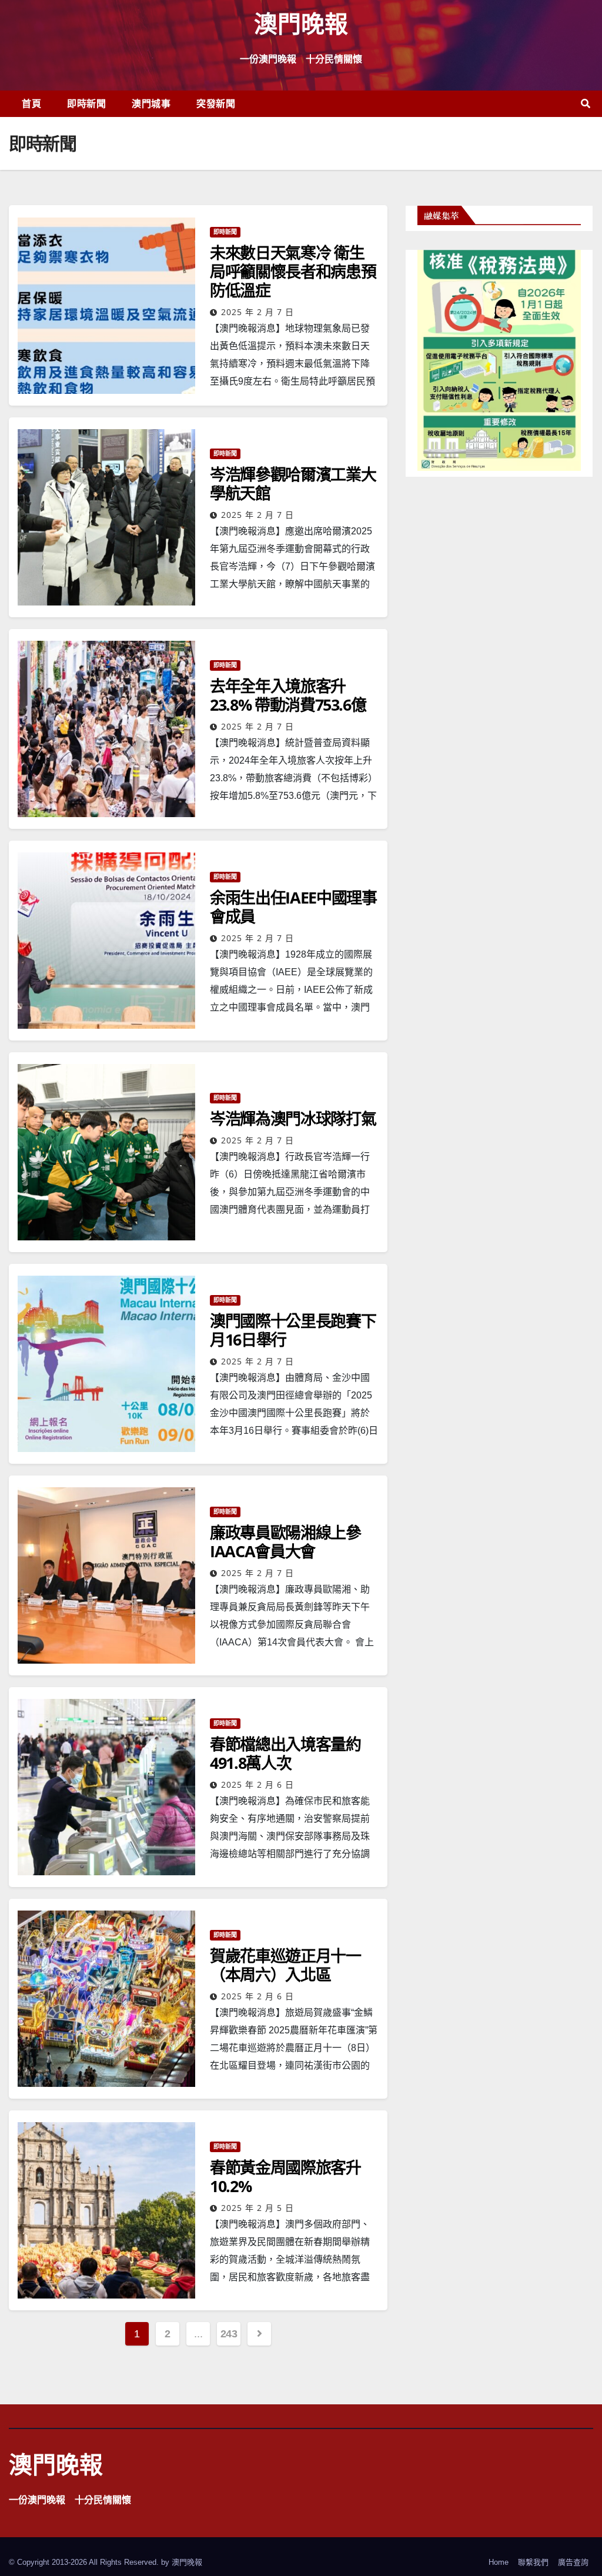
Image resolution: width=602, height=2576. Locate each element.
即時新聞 (86, 103)
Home (499, 2562)
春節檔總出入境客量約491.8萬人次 (285, 1753)
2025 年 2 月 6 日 (257, 1784)
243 (229, 2334)
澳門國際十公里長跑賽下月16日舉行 (293, 1330)
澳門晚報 (301, 23)
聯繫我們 (533, 2562)
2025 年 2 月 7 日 (257, 312)
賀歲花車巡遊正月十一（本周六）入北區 (285, 1965)
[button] (586, 104)
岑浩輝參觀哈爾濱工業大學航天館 (293, 484)
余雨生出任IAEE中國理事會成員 (293, 907)
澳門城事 (151, 103)
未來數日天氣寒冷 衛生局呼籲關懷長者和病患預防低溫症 (293, 271)
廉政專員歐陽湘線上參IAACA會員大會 (285, 1542)
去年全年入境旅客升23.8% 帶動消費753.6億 (288, 695)
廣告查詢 (573, 2562)
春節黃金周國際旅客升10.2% (285, 2177)
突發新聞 (216, 103)
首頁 (31, 103)
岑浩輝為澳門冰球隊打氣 (293, 1118)
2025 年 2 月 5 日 (257, 2208)
